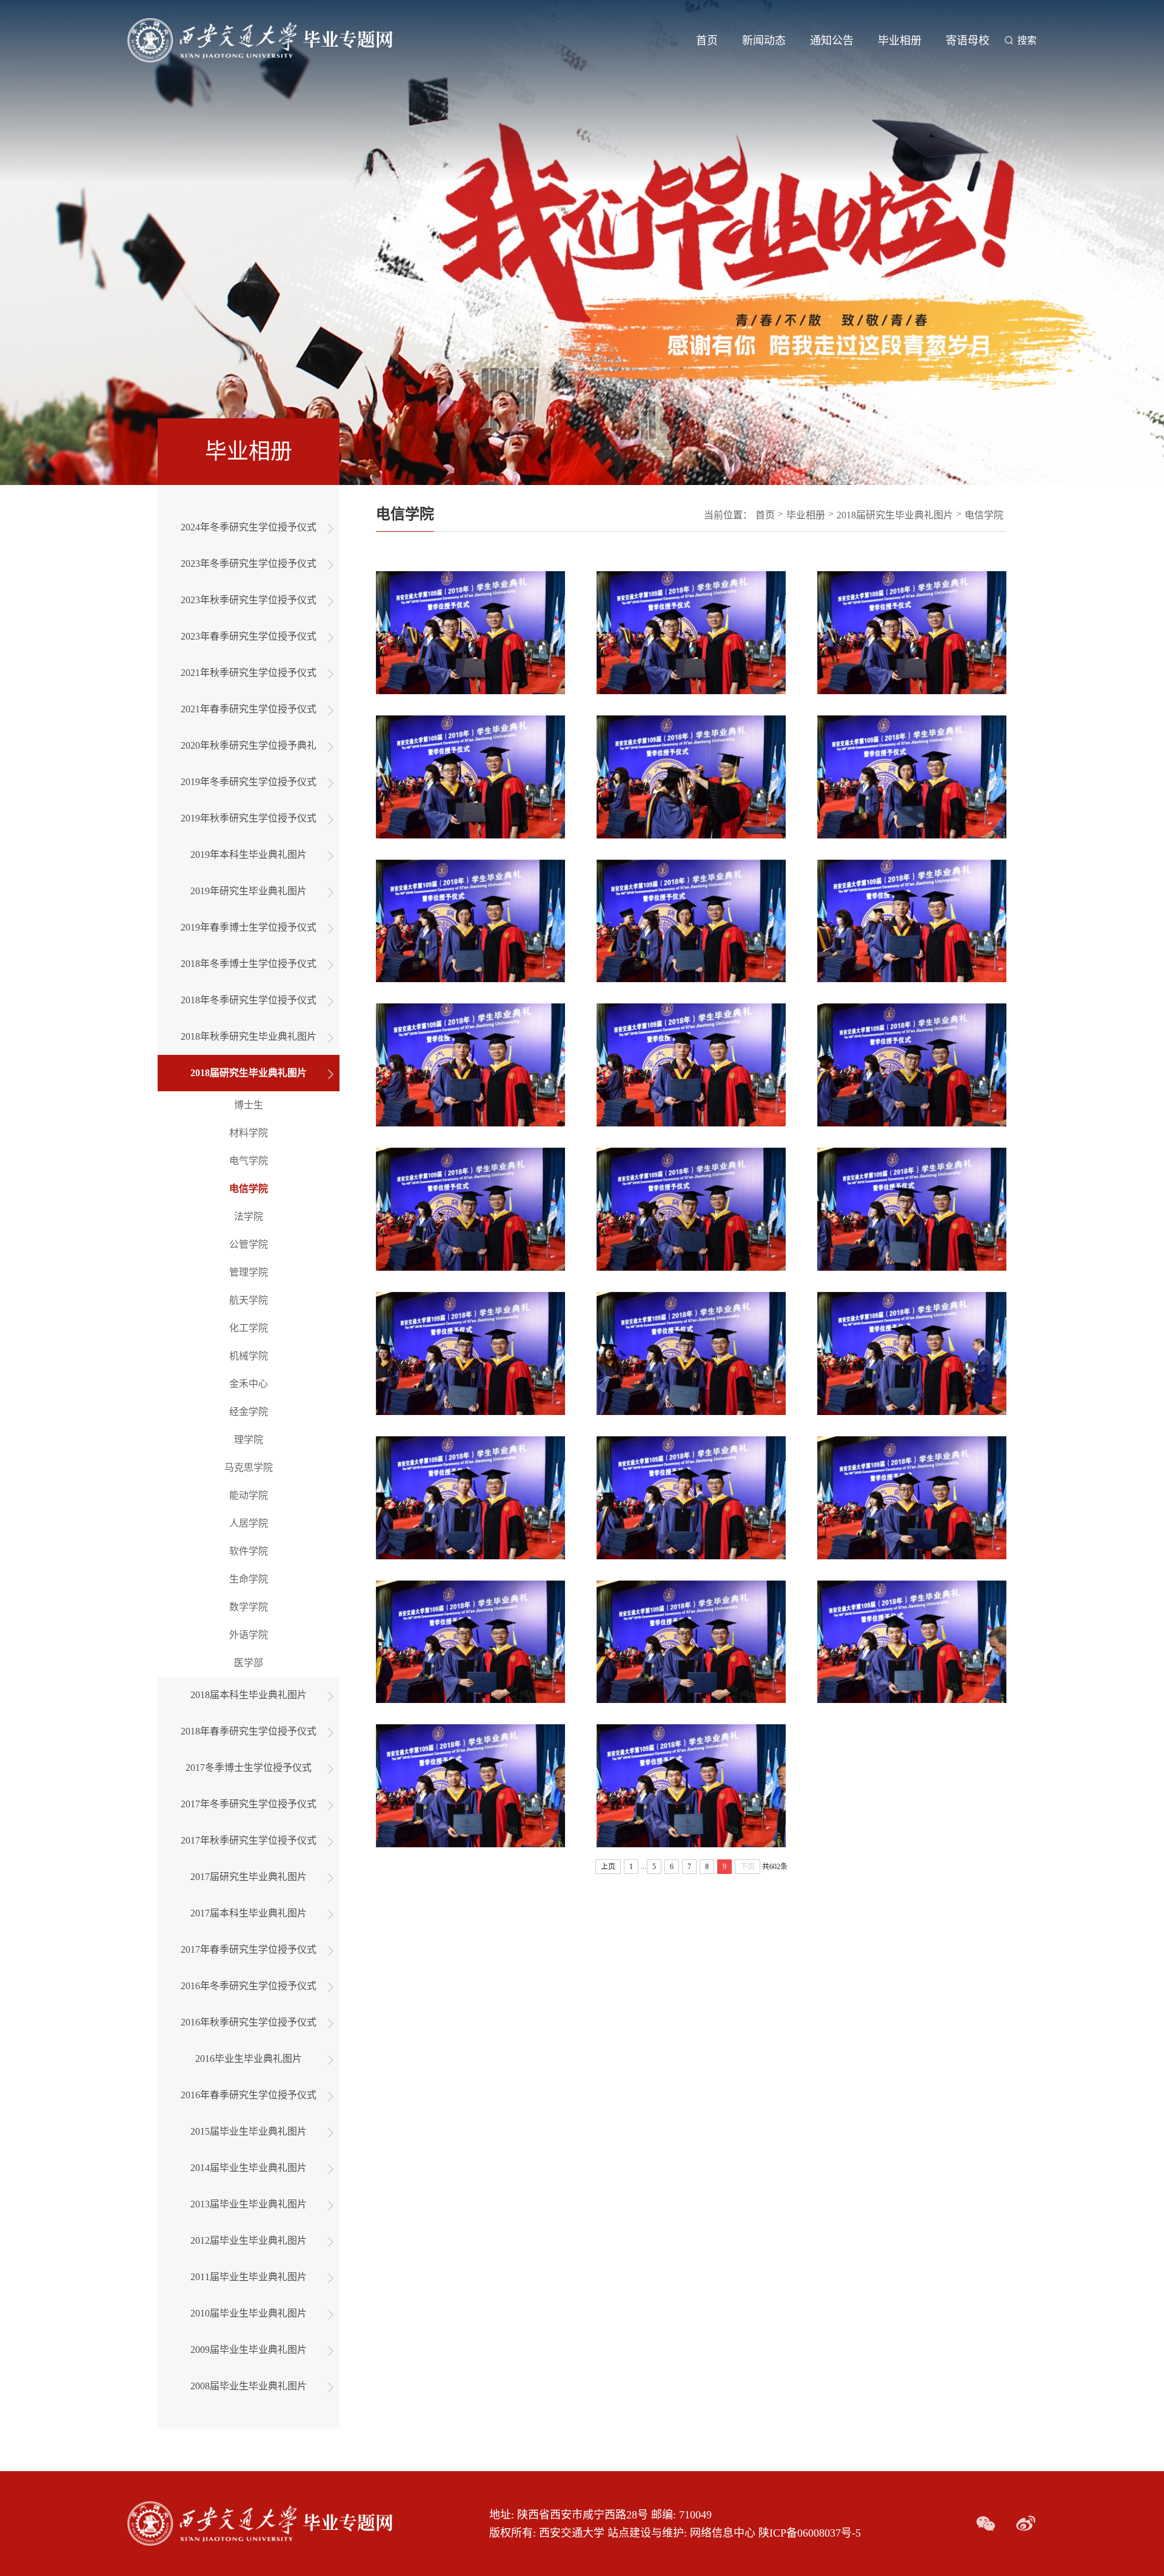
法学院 (249, 1216)
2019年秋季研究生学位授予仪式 (249, 818)
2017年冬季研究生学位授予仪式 (249, 1804)
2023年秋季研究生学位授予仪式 (249, 600)
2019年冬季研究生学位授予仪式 (249, 782)
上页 (608, 1867)
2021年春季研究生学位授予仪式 (249, 709)
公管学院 (249, 1244)
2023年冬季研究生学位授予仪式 (249, 564)
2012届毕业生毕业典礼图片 (249, 2240)
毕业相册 (900, 41)
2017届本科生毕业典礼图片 (249, 1913)
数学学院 (249, 1607)
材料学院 (249, 1133)
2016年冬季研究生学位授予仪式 (249, 1986)
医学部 (249, 1663)
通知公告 (832, 41)
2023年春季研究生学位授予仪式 (249, 636)
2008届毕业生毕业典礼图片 (249, 2386)
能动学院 (249, 1495)
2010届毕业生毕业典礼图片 (249, 2313)
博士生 (249, 1105)
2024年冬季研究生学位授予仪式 (249, 527)
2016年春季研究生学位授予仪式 (249, 2095)
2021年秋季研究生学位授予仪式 (249, 673)
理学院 (249, 1440)
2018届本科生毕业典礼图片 (249, 1695)
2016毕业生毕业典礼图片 (249, 2059)
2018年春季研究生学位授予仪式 (249, 1731)
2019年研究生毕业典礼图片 (249, 891)
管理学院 (249, 1272)
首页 (707, 41)
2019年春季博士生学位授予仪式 (249, 927)
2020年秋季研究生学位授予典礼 (249, 745)
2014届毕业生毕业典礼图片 (249, 2168)
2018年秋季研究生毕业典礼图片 (249, 1036)
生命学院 (249, 1579)
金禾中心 (249, 1384)
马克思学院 (249, 1467)
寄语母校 (968, 41)
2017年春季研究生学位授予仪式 (249, 1949)
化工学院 (249, 1328)
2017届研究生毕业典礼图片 (249, 1877)
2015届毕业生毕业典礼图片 (249, 2131)
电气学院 (249, 1161)
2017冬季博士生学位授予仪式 (249, 1768)
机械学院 (249, 1356)
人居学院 (249, 1523)
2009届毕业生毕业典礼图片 (249, 2350)
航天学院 (249, 1300)
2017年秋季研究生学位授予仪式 (249, 1840)
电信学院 (249, 1189)
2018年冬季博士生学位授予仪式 (249, 964)
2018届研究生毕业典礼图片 (249, 1073)
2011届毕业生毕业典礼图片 (249, 2277)
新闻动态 (764, 41)
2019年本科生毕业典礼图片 (249, 855)
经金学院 (249, 1412)
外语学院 (249, 1635)
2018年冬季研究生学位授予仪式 (249, 1000)
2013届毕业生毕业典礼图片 (249, 2204)
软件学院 (249, 1551)
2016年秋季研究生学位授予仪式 (249, 2022)
